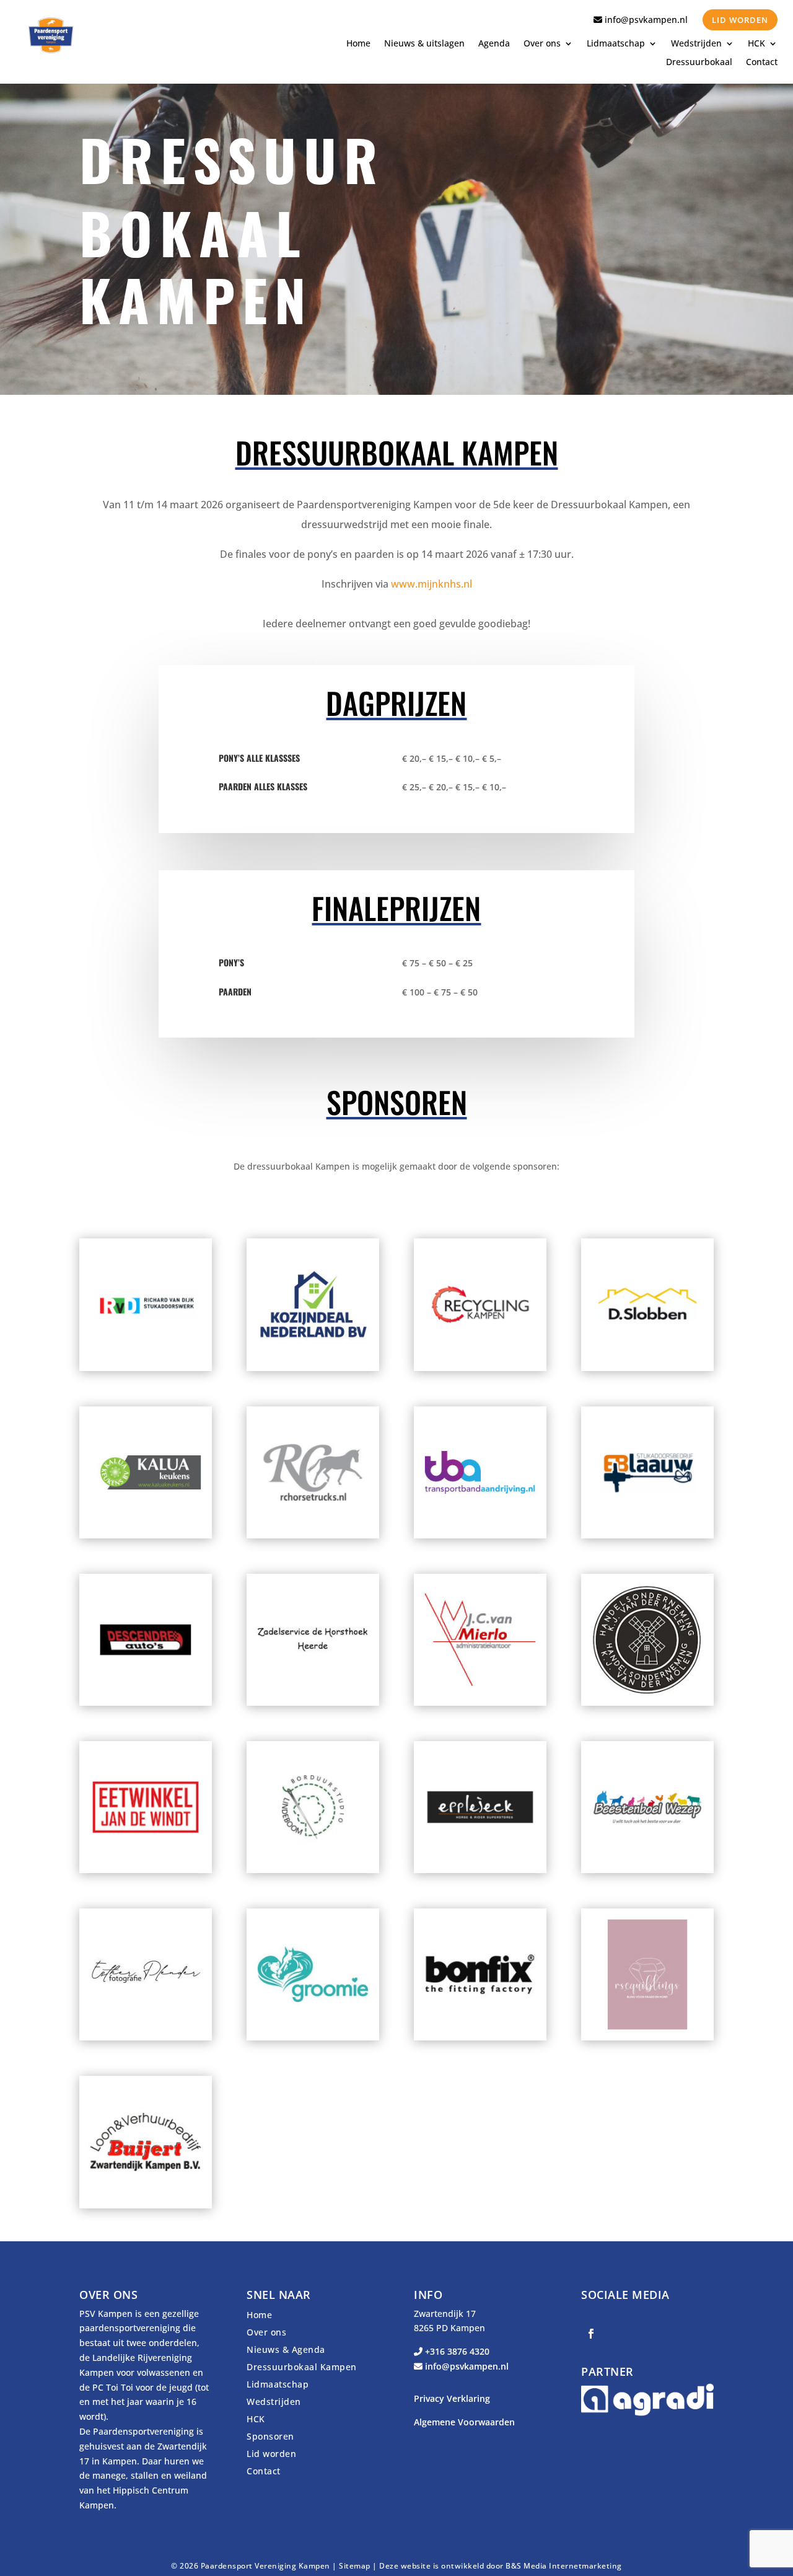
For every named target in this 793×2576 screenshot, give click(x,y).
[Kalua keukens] (146, 1535)
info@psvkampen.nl (645, 20)
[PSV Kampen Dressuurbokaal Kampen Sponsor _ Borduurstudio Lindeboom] (313, 1870)
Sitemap (355, 2566)
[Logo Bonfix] (480, 2037)
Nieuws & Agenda (286, 2349)
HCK (756, 44)
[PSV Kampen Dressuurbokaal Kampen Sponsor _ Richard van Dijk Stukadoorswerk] (146, 1368)
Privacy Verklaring (452, 2398)
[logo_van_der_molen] (647, 1702)
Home (358, 44)
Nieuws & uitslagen (424, 44)
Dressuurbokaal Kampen (302, 2367)
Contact (762, 63)
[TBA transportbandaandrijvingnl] (480, 1535)
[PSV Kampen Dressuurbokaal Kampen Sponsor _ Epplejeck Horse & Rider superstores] (480, 1870)
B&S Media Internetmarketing (564, 2566)
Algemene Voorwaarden (464, 2422)
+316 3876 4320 (456, 2351)
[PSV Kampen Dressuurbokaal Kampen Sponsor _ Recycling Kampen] (480, 1368)
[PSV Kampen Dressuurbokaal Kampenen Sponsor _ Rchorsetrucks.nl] (313, 1535)
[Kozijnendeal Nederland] (313, 1368)
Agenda (494, 44)
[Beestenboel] (647, 1870)
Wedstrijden (696, 44)
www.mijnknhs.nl (432, 584)
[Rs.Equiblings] (647, 2037)
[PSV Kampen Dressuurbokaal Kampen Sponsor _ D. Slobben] (647, 1368)
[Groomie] (313, 2037)
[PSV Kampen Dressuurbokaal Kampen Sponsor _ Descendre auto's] (146, 1702)
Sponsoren (270, 2436)
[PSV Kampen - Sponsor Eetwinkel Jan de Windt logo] (146, 1870)
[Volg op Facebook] (591, 2334)
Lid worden (740, 20)
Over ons (542, 44)
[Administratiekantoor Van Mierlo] (480, 1702)
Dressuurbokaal (699, 63)
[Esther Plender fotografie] (146, 2037)
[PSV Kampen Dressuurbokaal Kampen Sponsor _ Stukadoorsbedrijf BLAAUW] (647, 1535)
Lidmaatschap (616, 44)
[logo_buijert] (146, 2205)
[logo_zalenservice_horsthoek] (313, 1702)
